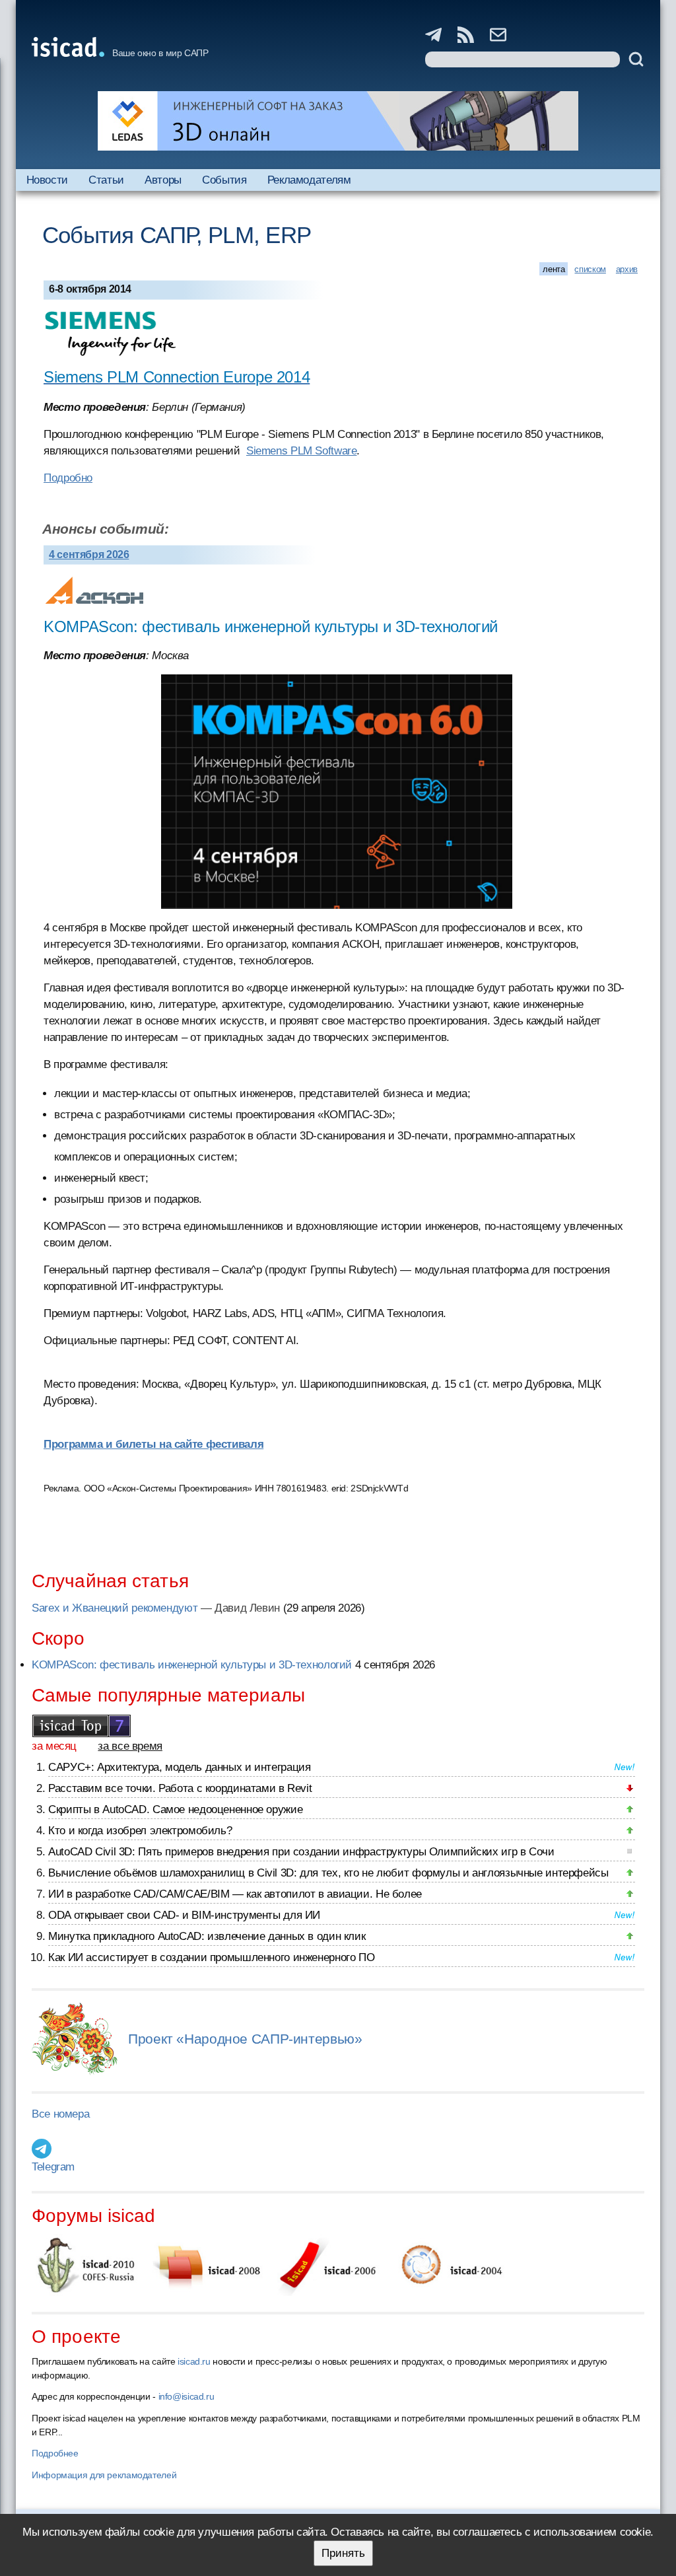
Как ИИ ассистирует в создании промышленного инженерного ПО (211, 1957)
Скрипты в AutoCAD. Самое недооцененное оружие (175, 1809)
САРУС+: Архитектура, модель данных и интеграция (179, 1767)
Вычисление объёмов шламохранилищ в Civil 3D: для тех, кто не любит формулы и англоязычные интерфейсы (328, 1873)
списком (590, 269)
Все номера (60, 2114)
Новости (47, 180)
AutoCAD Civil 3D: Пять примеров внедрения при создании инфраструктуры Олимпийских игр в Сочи (301, 1852)
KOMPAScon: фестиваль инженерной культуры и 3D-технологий (192, 1665)
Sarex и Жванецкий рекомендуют (115, 1608)
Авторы (163, 180)
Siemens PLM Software (302, 451)
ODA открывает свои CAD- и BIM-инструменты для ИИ (184, 1915)
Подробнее (55, 2453)
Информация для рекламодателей (104, 2475)
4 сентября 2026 (89, 555)
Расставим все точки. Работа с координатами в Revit (180, 1788)
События (224, 180)
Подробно (68, 478)
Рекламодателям (309, 180)
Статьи (106, 180)
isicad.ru (194, 2361)
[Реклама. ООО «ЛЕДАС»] (338, 121)
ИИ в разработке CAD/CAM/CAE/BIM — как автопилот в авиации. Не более (235, 1894)
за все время (130, 1746)
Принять (343, 2553)
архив (627, 269)
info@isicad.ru (186, 2396)
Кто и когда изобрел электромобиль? (140, 1831)
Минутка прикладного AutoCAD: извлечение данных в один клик (207, 1936)
